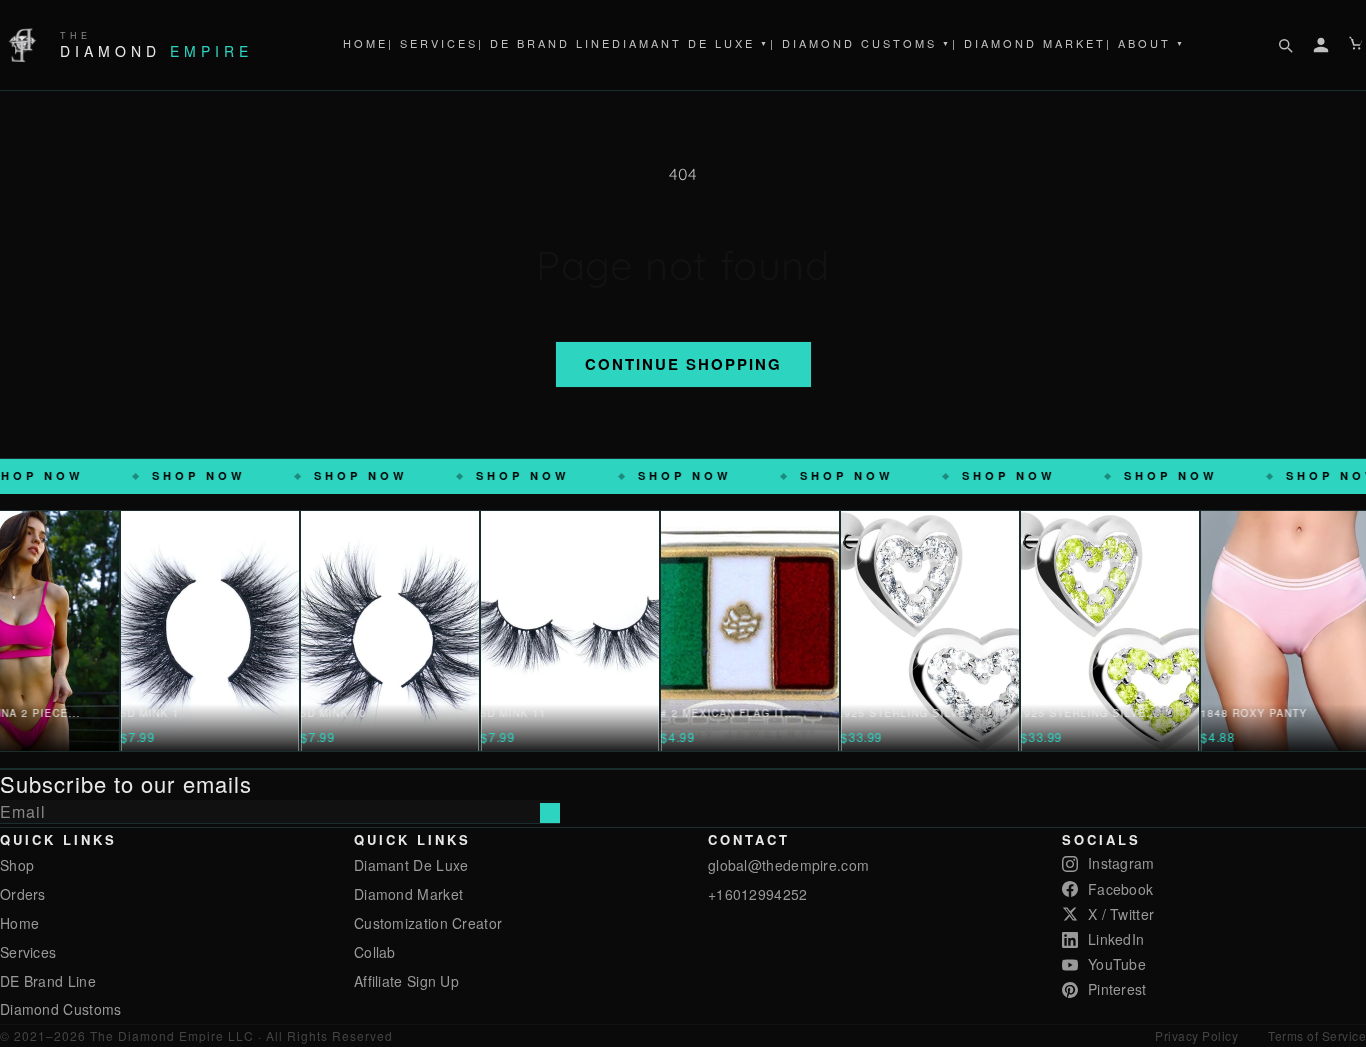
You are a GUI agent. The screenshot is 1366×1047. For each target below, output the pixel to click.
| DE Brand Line (545, 43)
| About (1146, 43)
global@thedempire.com (788, 865)
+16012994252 (758, 894)
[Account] (1321, 45)
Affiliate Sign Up (406, 981)
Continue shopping (683, 364)
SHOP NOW (109, 475)
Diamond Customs (61, 1009)
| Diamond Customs (861, 43)
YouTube (1117, 964)
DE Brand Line (48, 981)
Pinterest (1117, 989)
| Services (433, 43)
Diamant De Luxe (691, 43)
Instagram (1121, 863)
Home (365, 43)
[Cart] (1357, 45)
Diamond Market (408, 894)
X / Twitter (1121, 914)
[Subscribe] (550, 813)
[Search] (1285, 45)
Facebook (1120, 889)
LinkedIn (1116, 939)
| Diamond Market (1029, 43)
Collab (375, 952)
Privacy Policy (1196, 1035)
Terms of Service (1317, 1035)
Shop (17, 865)
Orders (23, 894)
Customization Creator (428, 923)
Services (28, 952)
